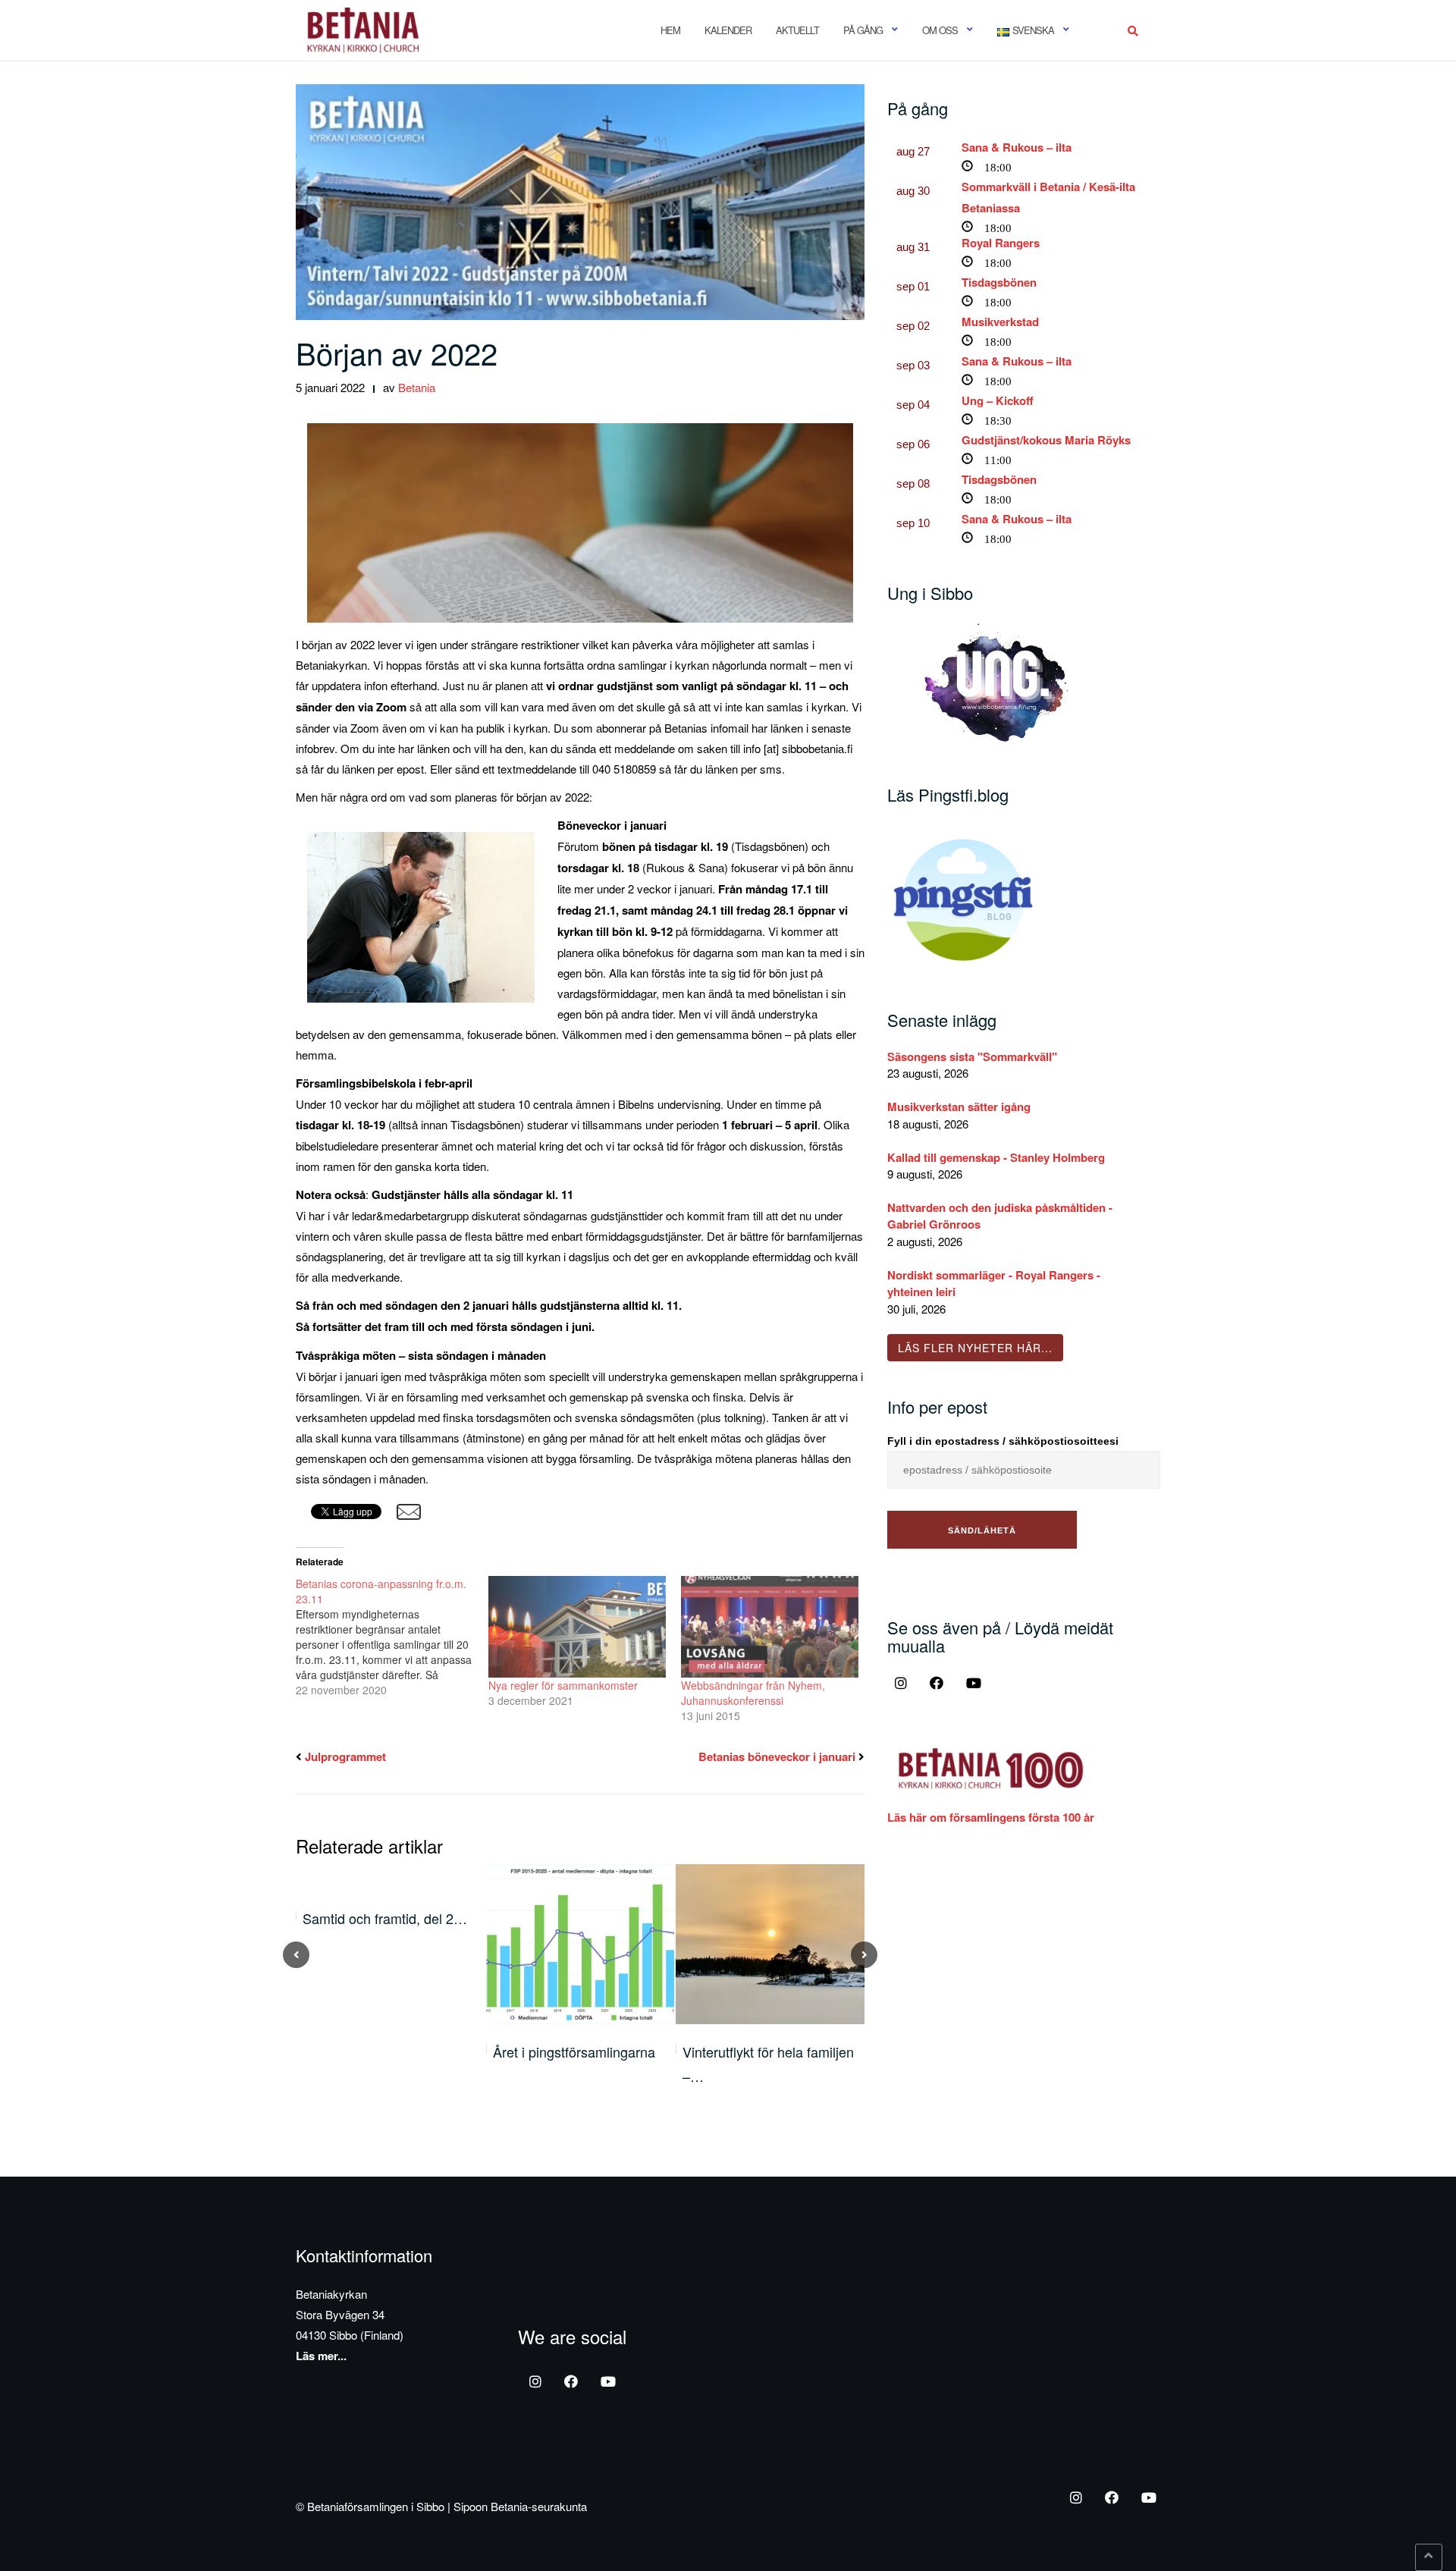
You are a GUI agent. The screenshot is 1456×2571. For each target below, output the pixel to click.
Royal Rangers (1001, 243)
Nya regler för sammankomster (563, 1685)
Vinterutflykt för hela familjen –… (768, 2064)
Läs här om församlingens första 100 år (991, 1817)
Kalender (728, 30)
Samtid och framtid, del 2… (385, 1918)
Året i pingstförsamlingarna (574, 2051)
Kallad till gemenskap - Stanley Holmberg (996, 1157)
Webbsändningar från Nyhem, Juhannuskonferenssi (753, 1693)
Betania (417, 387)
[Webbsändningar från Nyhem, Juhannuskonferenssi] (770, 1627)
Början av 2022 (397, 352)
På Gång (863, 30)
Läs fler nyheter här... (975, 1348)
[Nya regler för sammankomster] (577, 1627)
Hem (670, 30)
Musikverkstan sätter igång (959, 1107)
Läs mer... (321, 2356)
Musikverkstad (1000, 322)
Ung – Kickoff (998, 400)
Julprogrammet (345, 1756)
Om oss (940, 30)
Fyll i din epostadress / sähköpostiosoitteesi (1003, 1441)
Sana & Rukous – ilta (1017, 147)
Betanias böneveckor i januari (777, 1756)
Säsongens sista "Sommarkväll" (972, 1056)
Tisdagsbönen (999, 282)
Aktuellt (797, 30)
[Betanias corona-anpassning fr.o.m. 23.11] (392, 1637)
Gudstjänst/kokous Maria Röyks (1046, 440)
